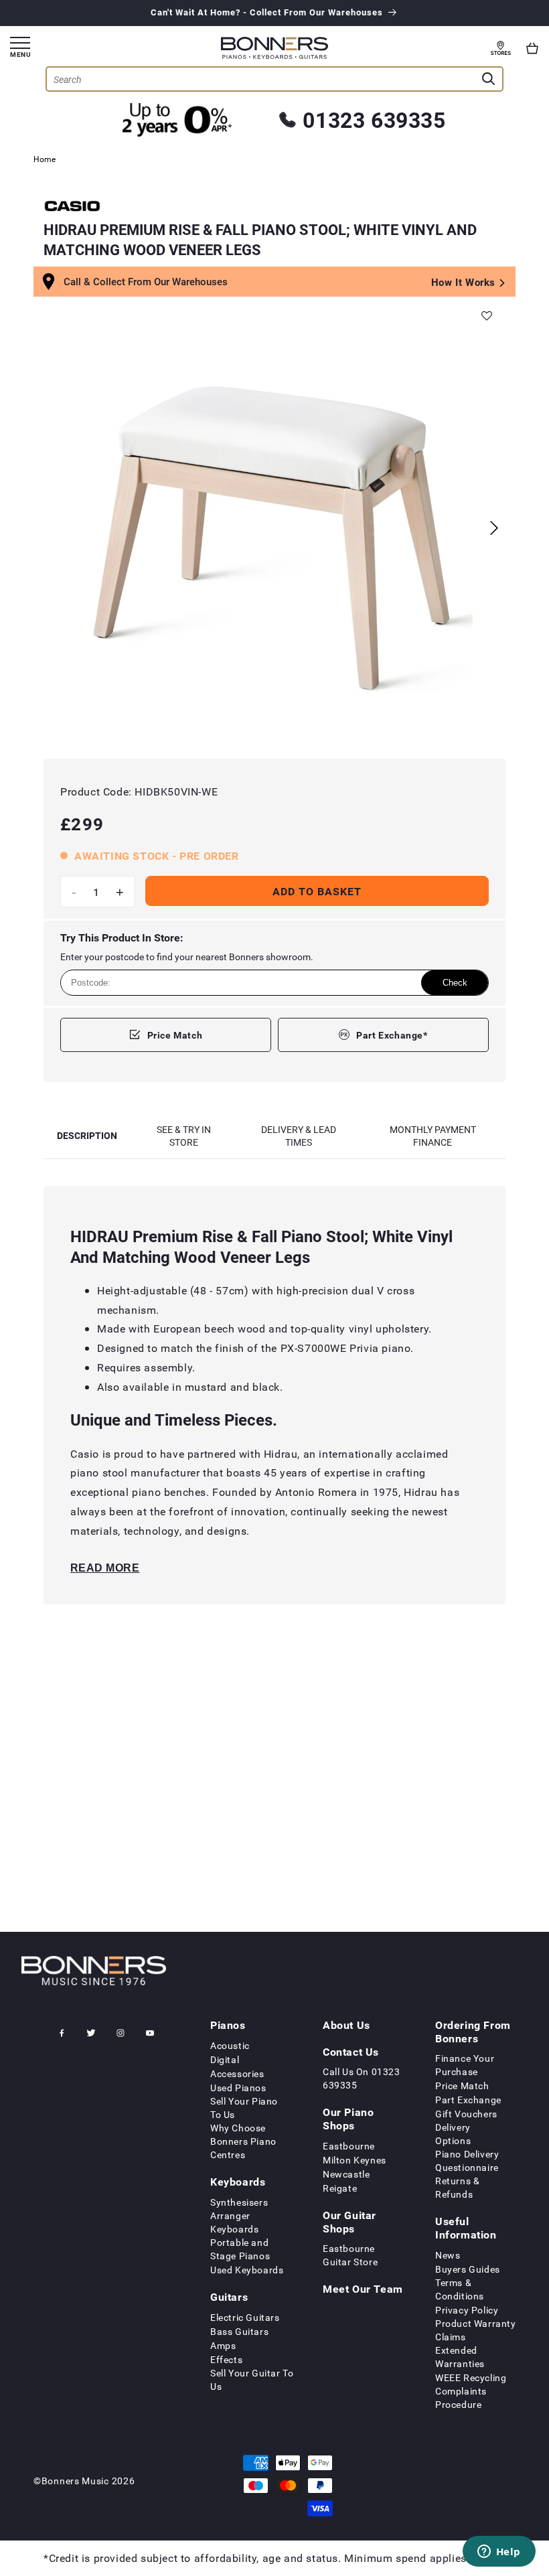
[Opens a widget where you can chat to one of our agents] (499, 2553)
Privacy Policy (467, 2310)
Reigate (340, 2188)
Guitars (229, 2297)
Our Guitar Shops (349, 2222)
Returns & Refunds (457, 2187)
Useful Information (466, 2228)
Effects (226, 2359)
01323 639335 (374, 120)
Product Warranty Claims (476, 2330)
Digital (225, 2059)
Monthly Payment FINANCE (433, 1136)
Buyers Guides (468, 2269)
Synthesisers (239, 2202)
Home (45, 159)
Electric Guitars (245, 2317)
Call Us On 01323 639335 (362, 2078)
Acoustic (230, 2045)
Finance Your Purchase (465, 2065)
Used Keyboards (247, 2270)
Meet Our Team (363, 2289)
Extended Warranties (460, 2357)
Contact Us (351, 2052)
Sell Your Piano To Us (244, 2108)
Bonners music (75, 2481)
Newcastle (346, 2174)
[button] (532, 48)
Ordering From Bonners (473, 2032)
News (448, 2255)
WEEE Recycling (471, 2377)
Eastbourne (349, 2146)
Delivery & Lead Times (299, 1136)
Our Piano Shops (348, 2119)
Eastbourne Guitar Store (350, 2255)
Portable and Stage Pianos (240, 2249)
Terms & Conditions (460, 2289)
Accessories (237, 2073)
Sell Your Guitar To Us (252, 2379)
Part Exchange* (392, 1035)
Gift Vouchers (466, 2114)
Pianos (228, 2025)
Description (87, 1135)
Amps (223, 2345)
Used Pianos (238, 2088)
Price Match (175, 1035)
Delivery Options (453, 2134)
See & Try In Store (184, 1136)
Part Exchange (468, 2100)
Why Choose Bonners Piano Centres (243, 2141)
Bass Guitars (239, 2331)
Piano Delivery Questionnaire (467, 2161)
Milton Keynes (355, 2160)
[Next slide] (494, 528)
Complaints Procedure (461, 2398)
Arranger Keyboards (234, 2222)
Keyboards (238, 2182)
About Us (346, 2025)
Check (455, 983)
